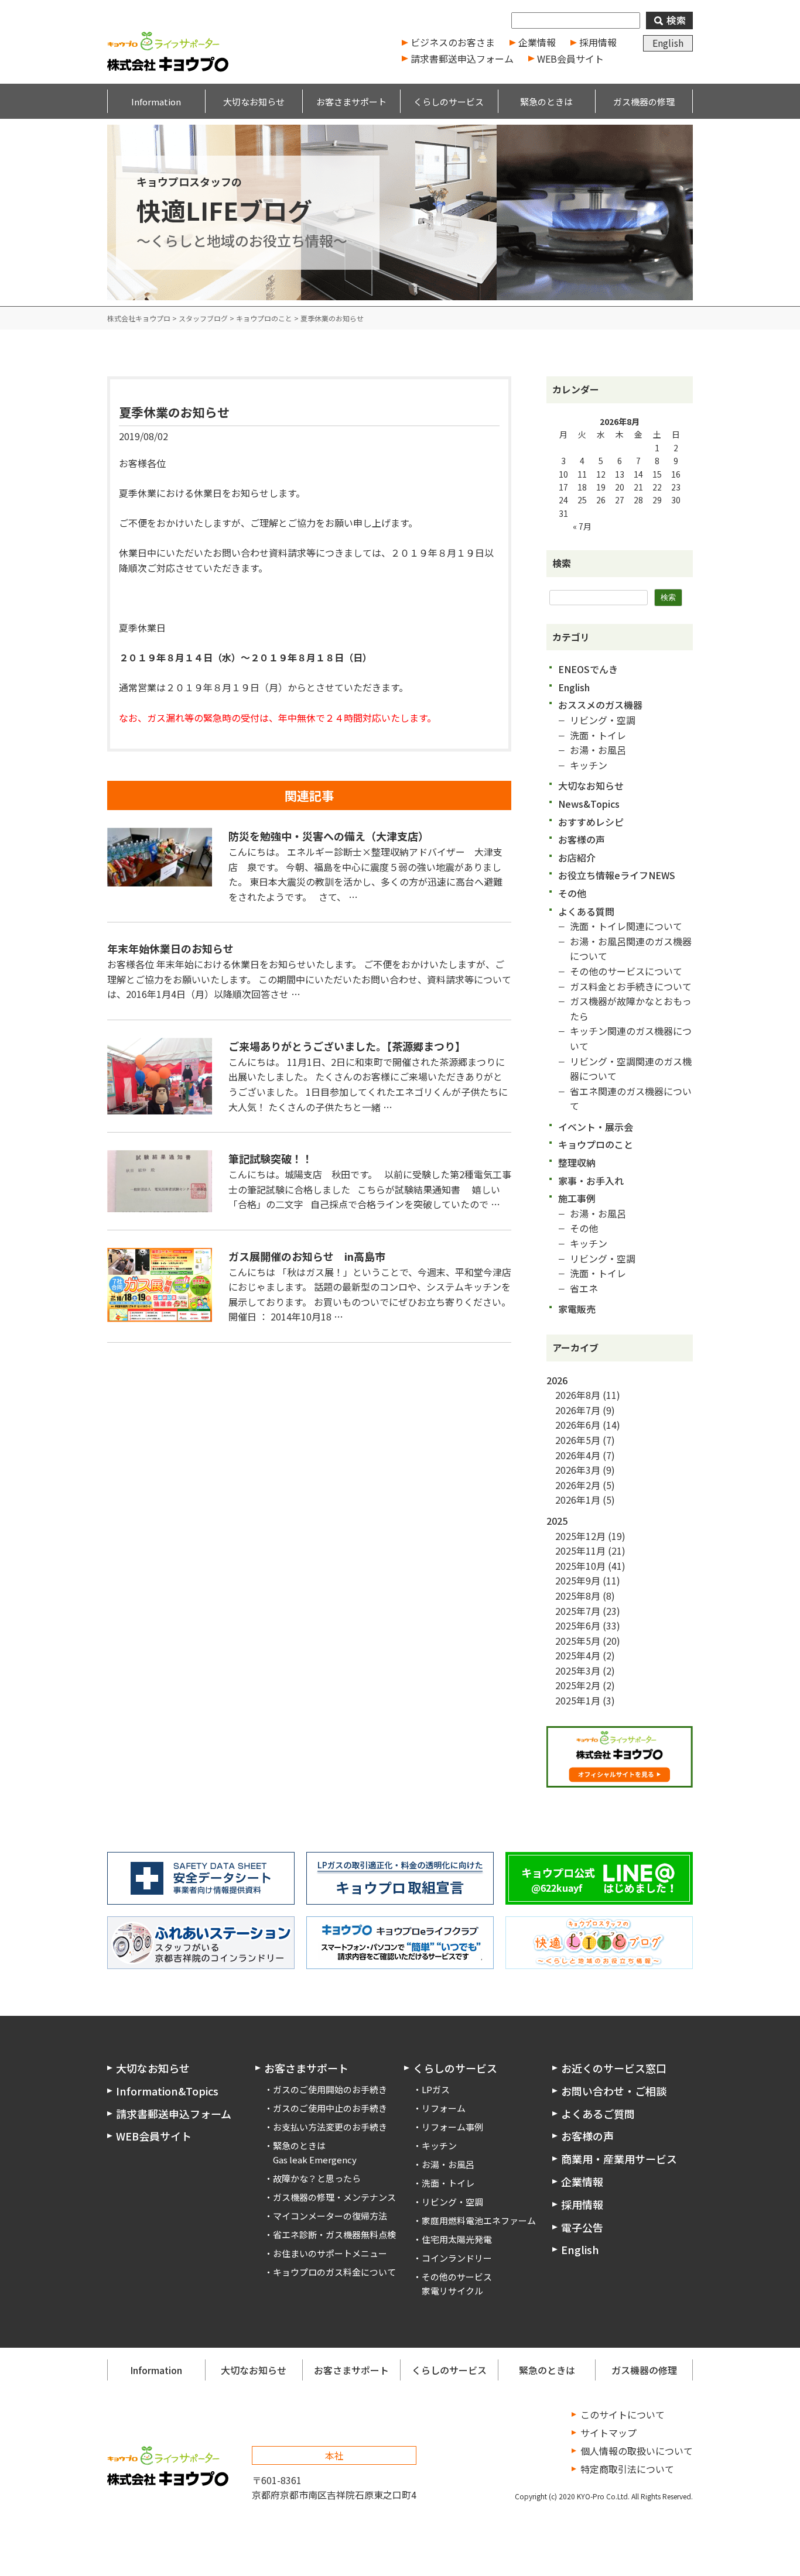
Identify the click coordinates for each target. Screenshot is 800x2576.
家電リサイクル (452, 2291)
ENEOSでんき (588, 669)
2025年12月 (580, 1536)
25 (582, 500)
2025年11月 (580, 1551)
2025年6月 (578, 1625)
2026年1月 (578, 1500)
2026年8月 (578, 1395)
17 (563, 487)
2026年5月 (578, 1440)
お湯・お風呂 (598, 750)
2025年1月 (578, 1700)
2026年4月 (578, 1455)
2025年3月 (578, 1671)
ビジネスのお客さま (453, 42)
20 (620, 487)
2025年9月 (578, 1580)
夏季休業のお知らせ (174, 412)
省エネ (584, 1288)
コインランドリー (457, 2258)
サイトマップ (608, 2433)
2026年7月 (578, 1410)
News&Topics (589, 804)
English (668, 43)
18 (582, 487)
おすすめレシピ (591, 822)
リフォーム (444, 2108)
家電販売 (577, 1309)
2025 (557, 1521)
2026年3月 (578, 1470)
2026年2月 (578, 1485)
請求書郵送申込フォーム (462, 59)
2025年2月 (578, 1685)
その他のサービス (457, 2277)
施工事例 (577, 1198)
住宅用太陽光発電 (457, 2239)
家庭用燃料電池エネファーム (479, 2220)
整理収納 (577, 1162)
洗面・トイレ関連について (626, 926)
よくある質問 (586, 911)
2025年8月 (578, 1596)
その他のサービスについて (626, 971)
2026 (557, 1380)
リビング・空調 (603, 720)
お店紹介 (577, 857)
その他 (572, 893)
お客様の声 (582, 839)
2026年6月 (578, 1425)
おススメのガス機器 (600, 705)
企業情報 (537, 42)
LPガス (436, 2089)
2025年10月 (580, 1566)
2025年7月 (578, 1611)
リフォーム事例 (452, 2127)
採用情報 (598, 42)
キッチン (589, 765)
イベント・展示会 (596, 1127)
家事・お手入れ (591, 1181)
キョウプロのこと (596, 1144)
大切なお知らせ (591, 786)
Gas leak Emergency (315, 2160)
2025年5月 (578, 1641)
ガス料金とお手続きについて (631, 986)
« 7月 (582, 526)
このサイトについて (623, 2414)
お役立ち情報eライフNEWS (617, 875)
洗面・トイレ (598, 735)
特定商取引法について (627, 2469)
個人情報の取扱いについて (637, 2451)
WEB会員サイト (570, 59)
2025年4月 (578, 1655)
